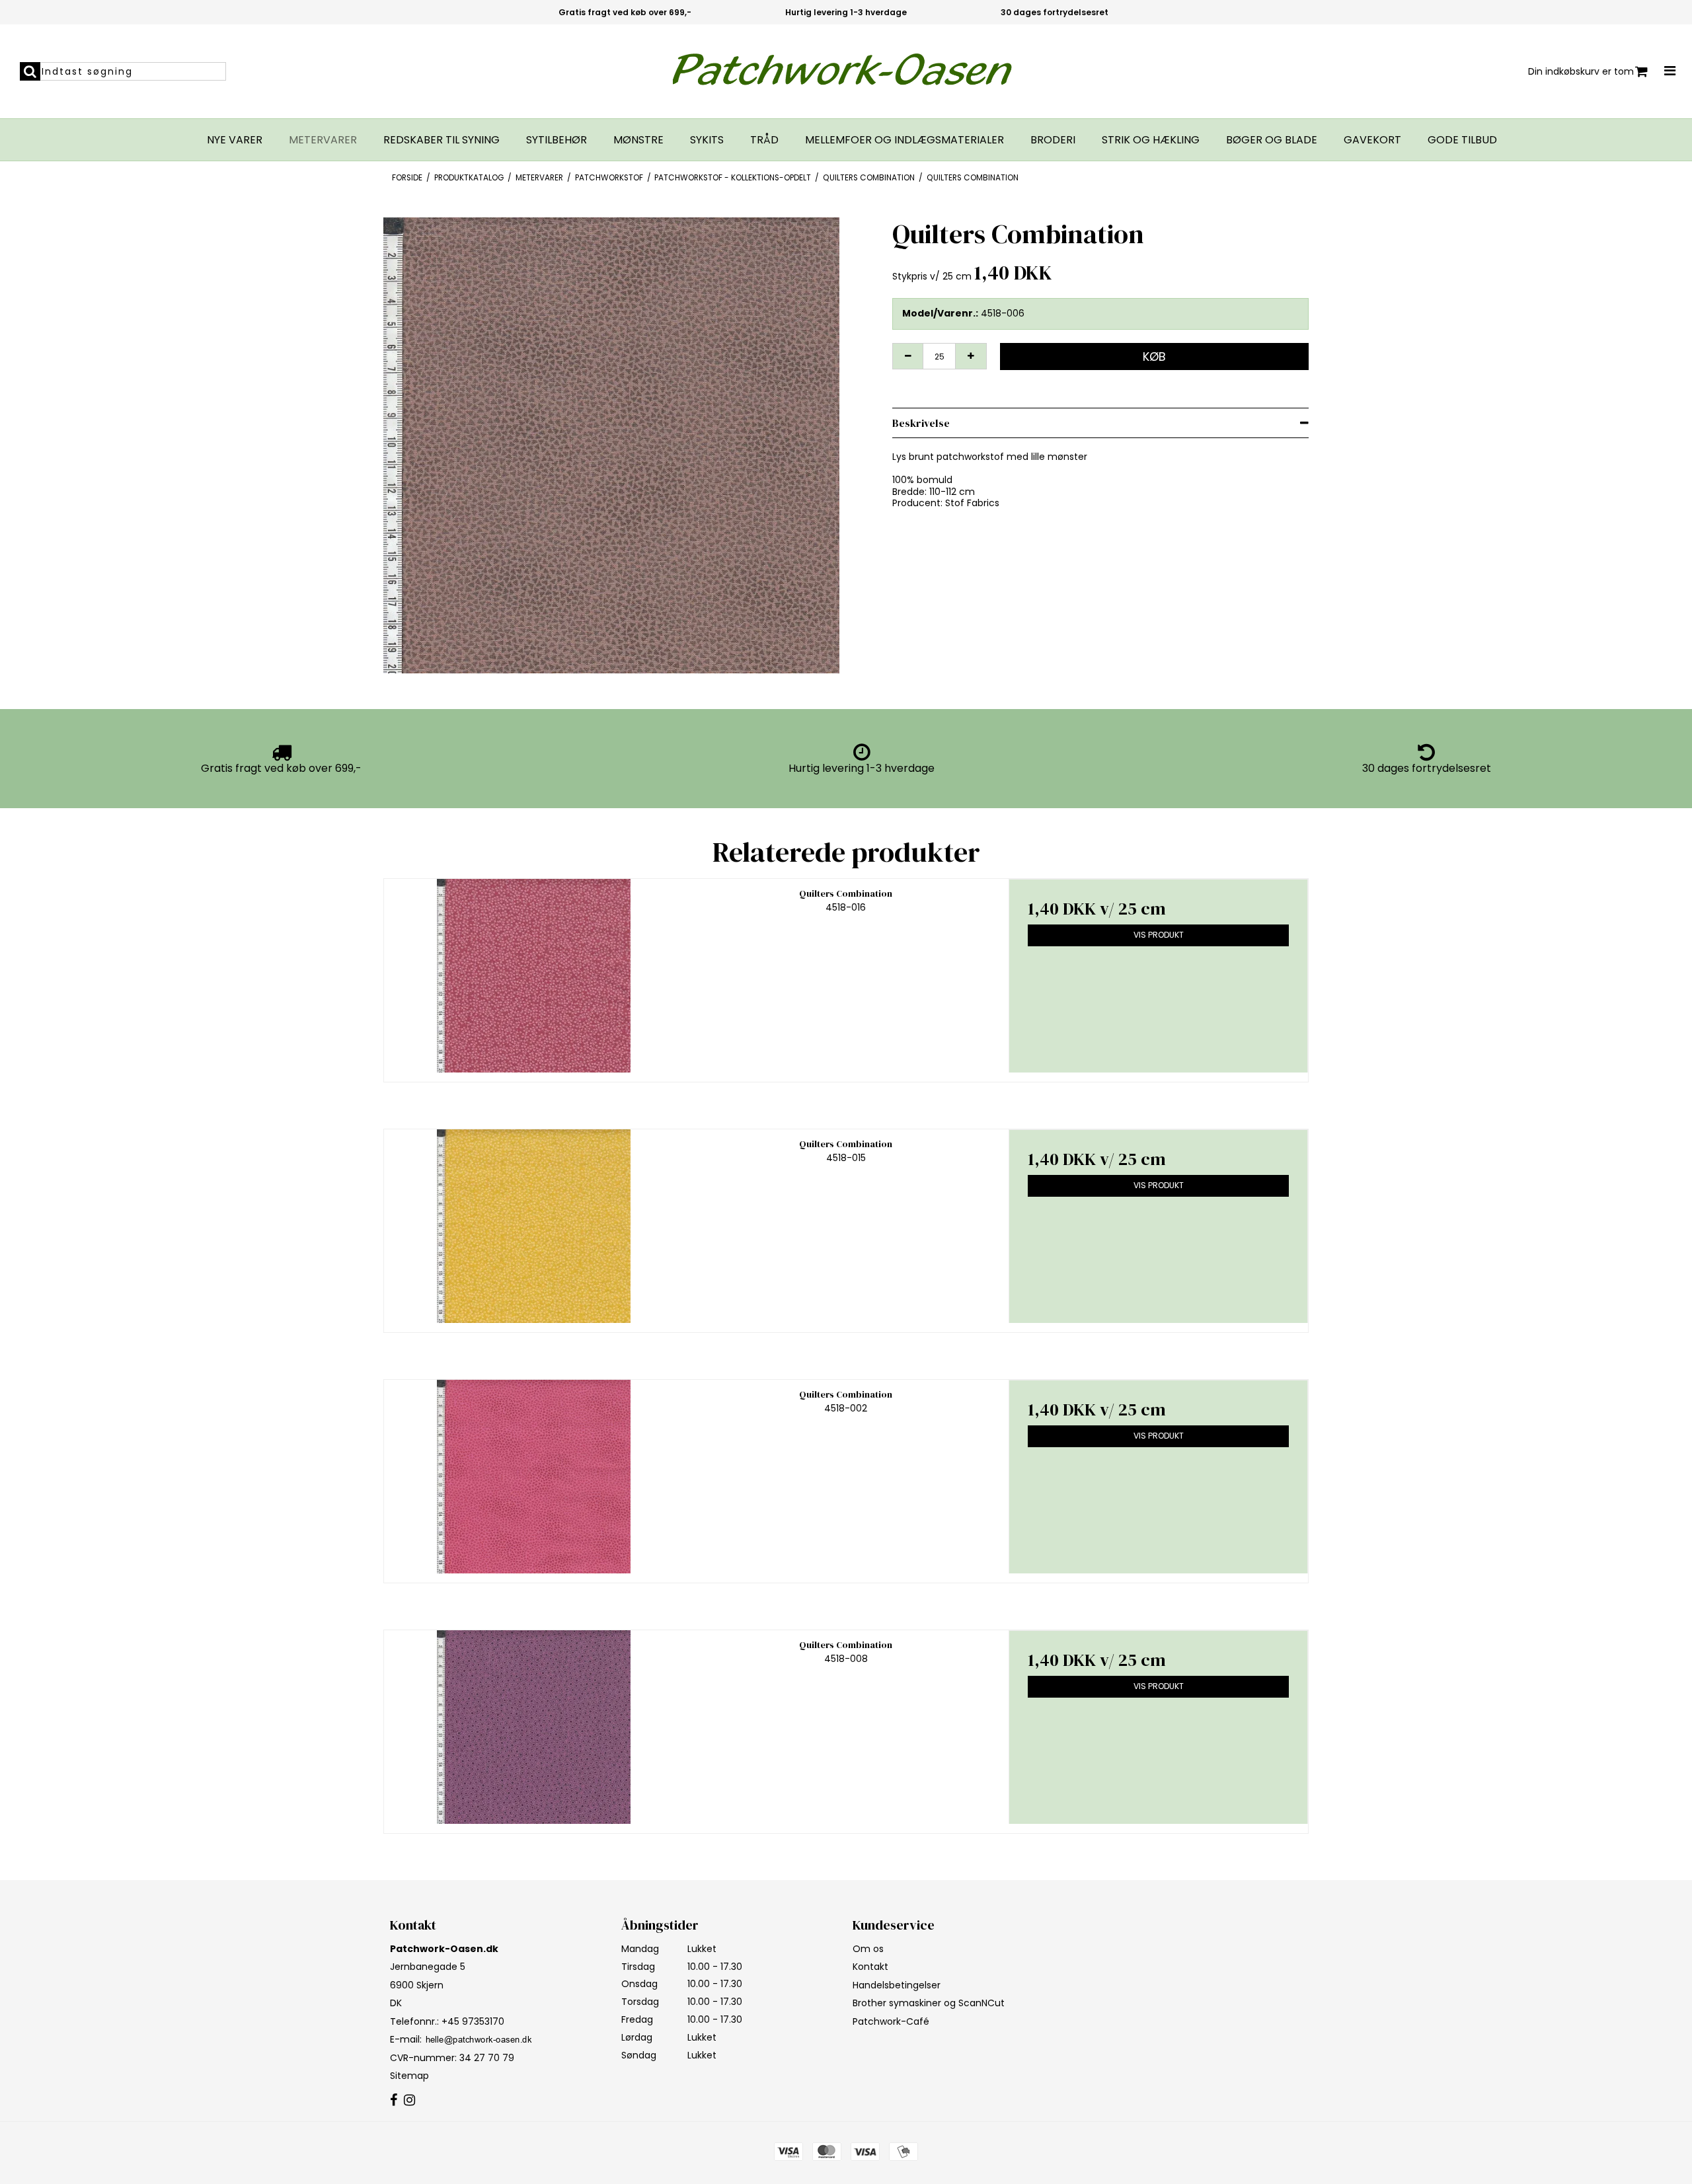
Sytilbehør (557, 140)
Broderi (1053, 140)
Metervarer (323, 140)
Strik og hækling (1151, 140)
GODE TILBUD (1462, 140)
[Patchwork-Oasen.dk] (846, 71)
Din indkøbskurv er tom (1581, 71)
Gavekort (1372, 140)
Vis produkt (1159, 935)
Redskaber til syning (442, 140)
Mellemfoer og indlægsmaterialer (904, 140)
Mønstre (638, 140)
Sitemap (409, 2076)
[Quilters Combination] (534, 976)
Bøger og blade (1272, 140)
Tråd (764, 140)
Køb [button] (1154, 357)
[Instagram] (409, 2101)
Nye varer (235, 140)
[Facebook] (394, 2101)
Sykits (707, 140)
